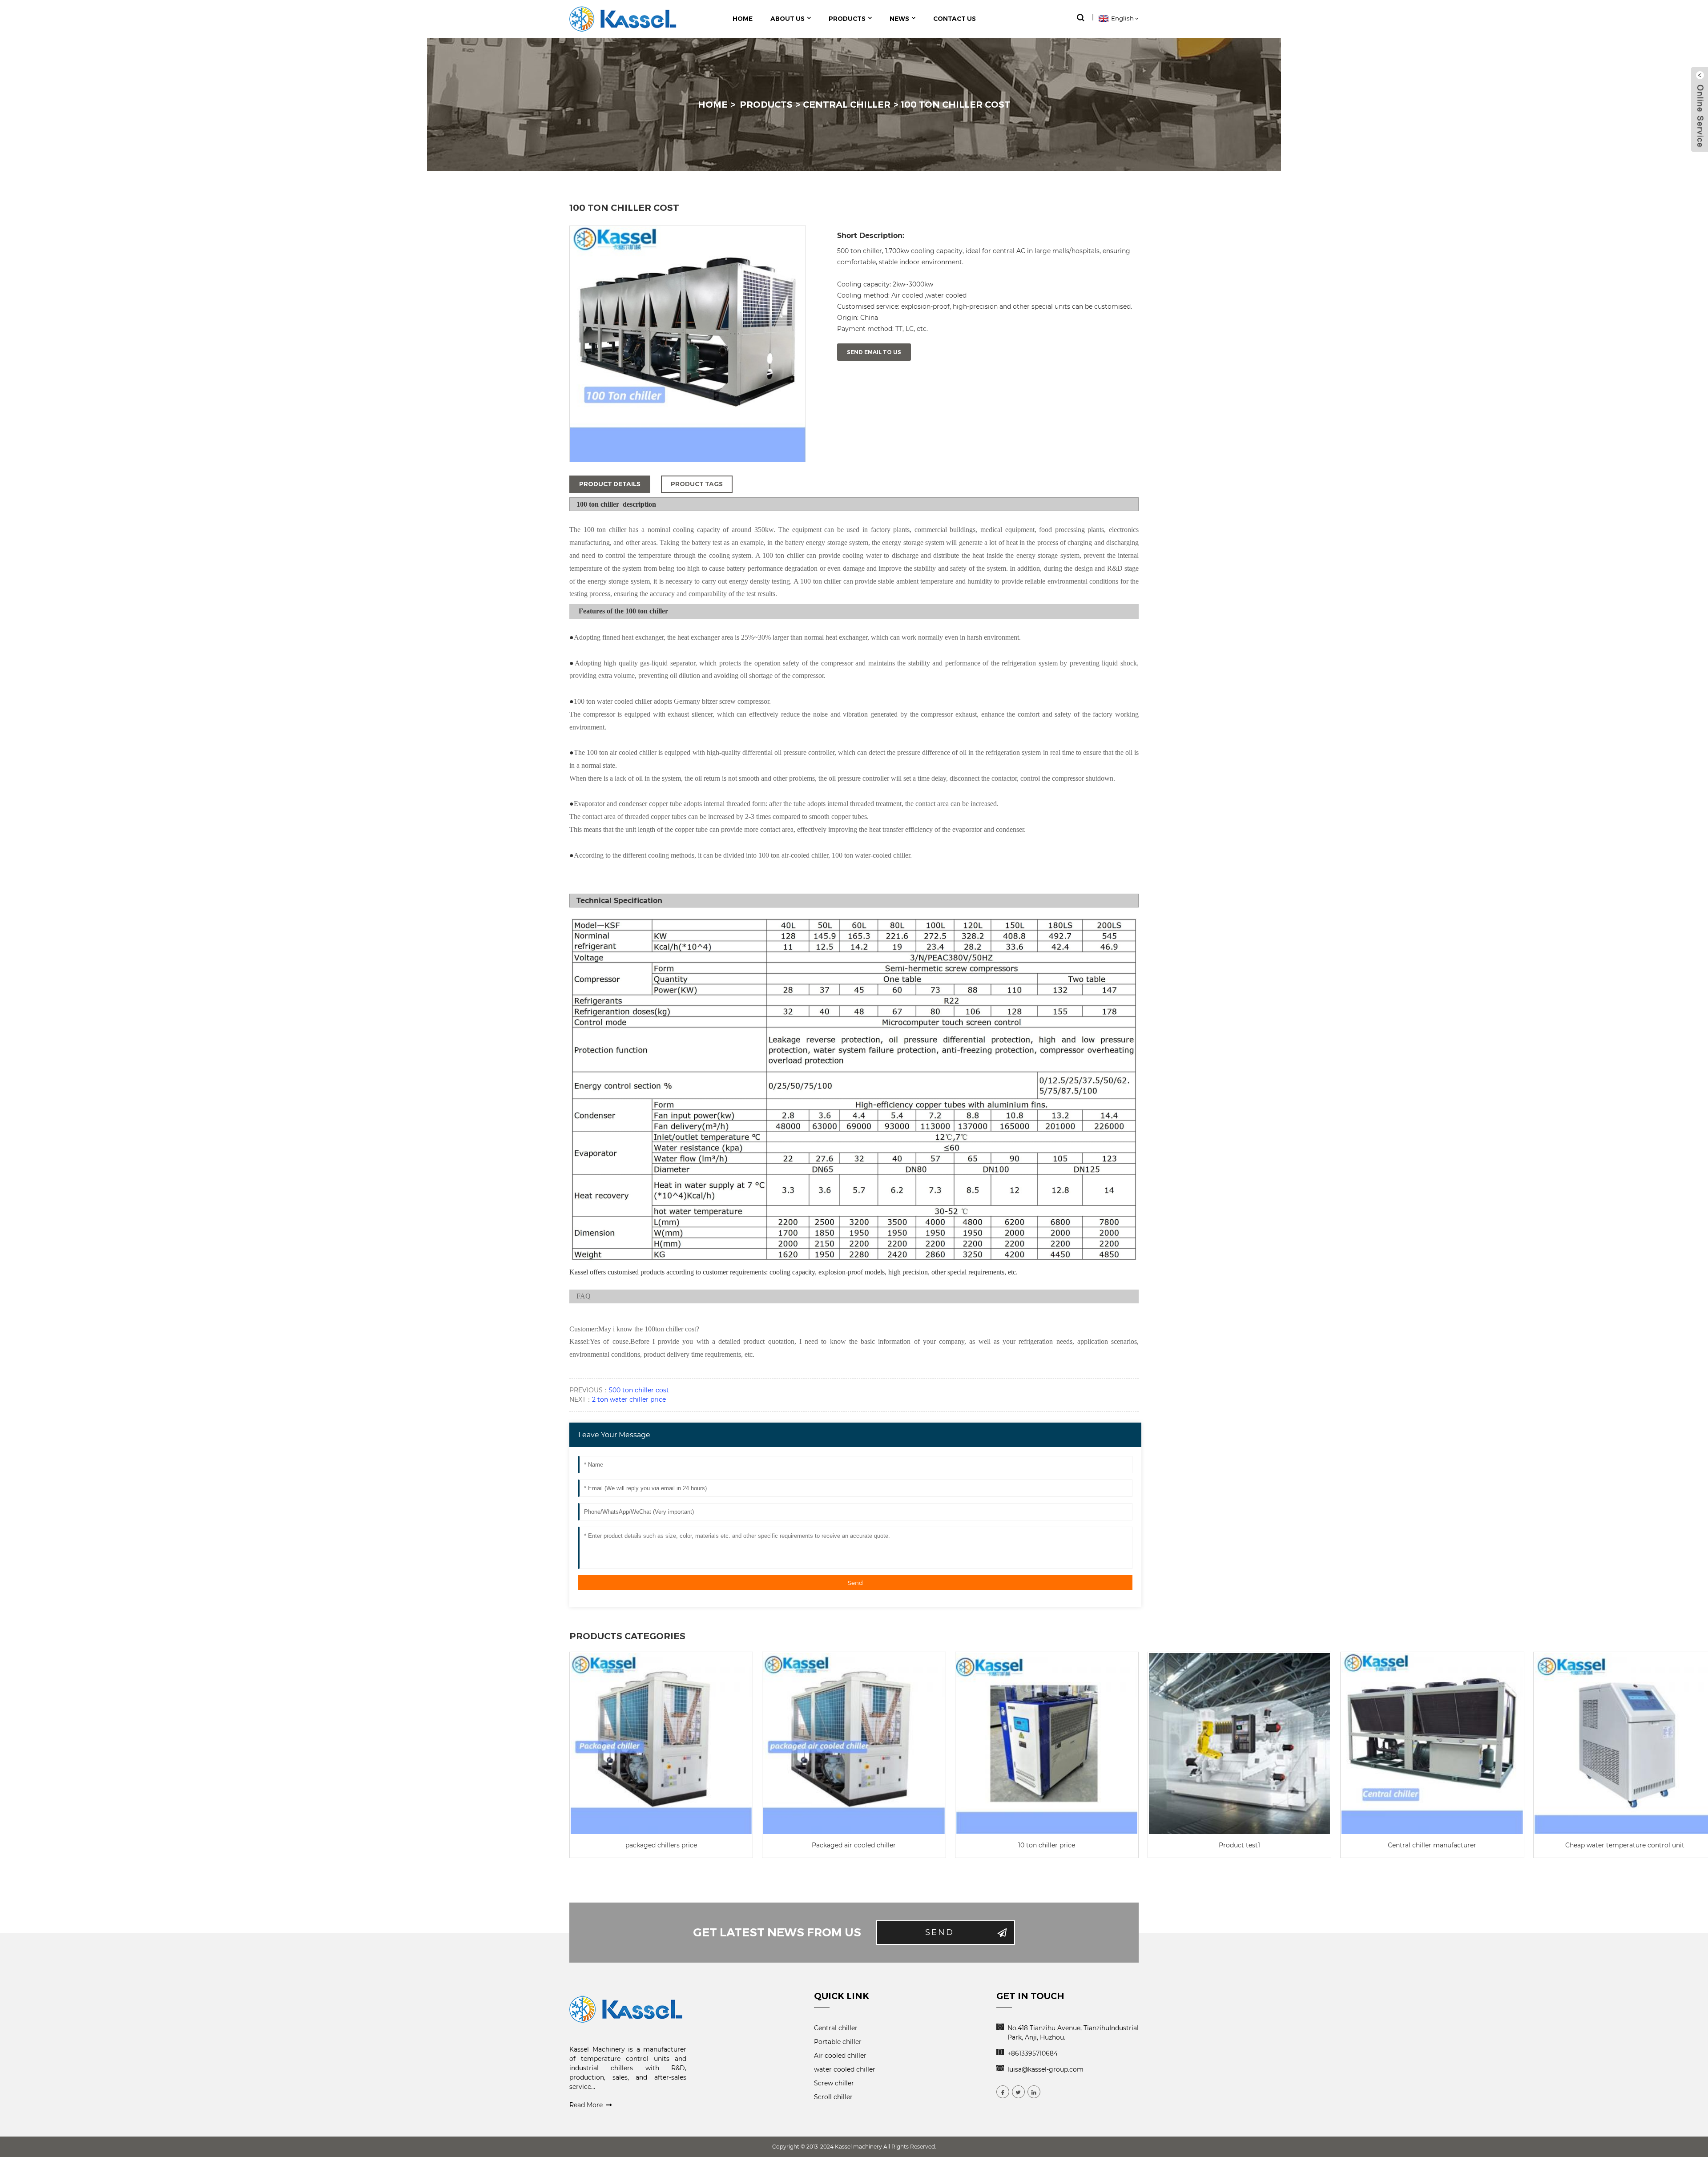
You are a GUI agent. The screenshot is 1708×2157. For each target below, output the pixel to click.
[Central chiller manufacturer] (1432, 1744)
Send (855, 1583)
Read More (586, 2105)
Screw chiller (834, 2083)
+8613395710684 (1033, 2053)
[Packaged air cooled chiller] (854, 1744)
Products (766, 105)
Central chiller (847, 105)
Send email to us (874, 352)
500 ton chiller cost (639, 1390)
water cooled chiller (845, 2069)
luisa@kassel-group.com (1045, 2069)
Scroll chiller (833, 2097)
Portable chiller (838, 2042)
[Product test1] (1239, 1744)
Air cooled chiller (840, 2056)
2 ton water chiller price (629, 1399)
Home (713, 105)
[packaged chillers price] (661, 1744)
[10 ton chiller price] (1047, 1744)
